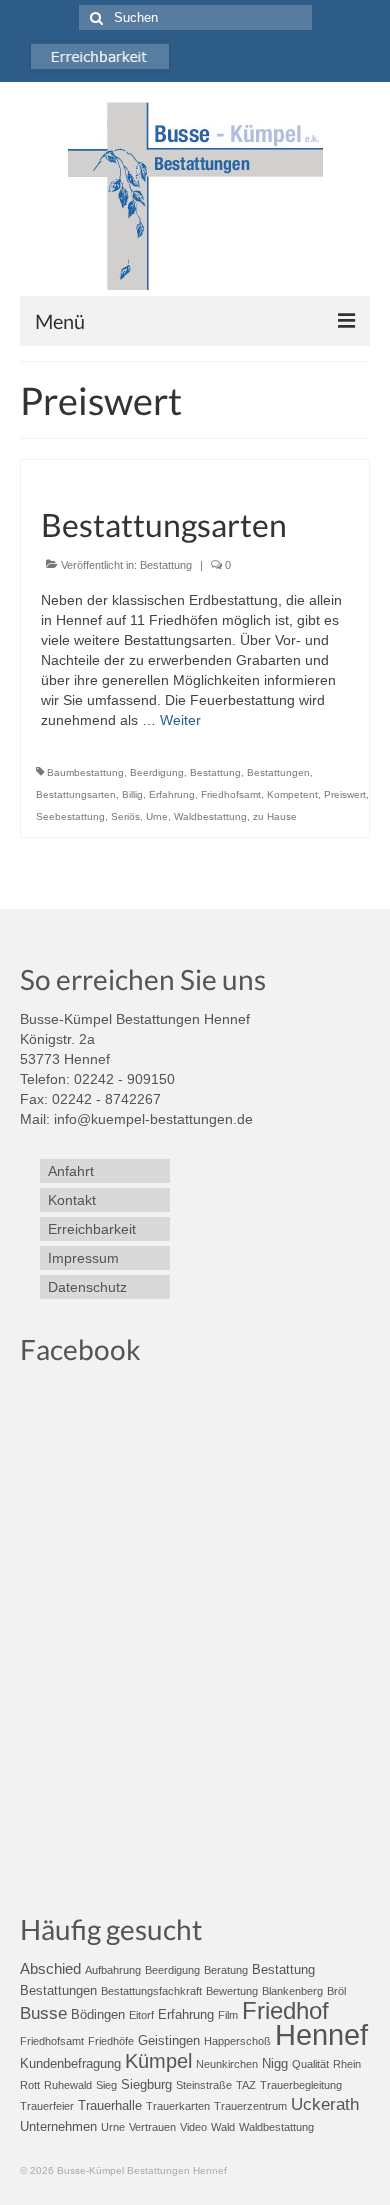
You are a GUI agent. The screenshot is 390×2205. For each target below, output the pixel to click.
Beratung (226, 1970)
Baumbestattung (85, 772)
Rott (30, 2085)
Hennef (321, 2034)
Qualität (310, 2064)
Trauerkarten (178, 2106)
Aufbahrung (113, 1970)
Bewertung (232, 1991)
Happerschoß (237, 2041)
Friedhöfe (111, 2041)
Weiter (180, 720)
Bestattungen (278, 772)
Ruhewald (68, 2085)
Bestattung (166, 565)
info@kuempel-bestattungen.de (153, 1119)
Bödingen (98, 2014)
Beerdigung (157, 772)
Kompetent (292, 794)
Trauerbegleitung (301, 2085)
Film (228, 2015)
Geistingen (169, 2040)
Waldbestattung (210, 816)
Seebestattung (70, 816)
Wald (223, 2127)
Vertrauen (152, 2127)
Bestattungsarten (76, 794)
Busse (43, 2013)
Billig (132, 794)
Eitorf (141, 2015)
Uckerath (325, 2104)
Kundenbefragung (70, 2063)
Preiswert (345, 794)
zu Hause (275, 816)
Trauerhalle (110, 2105)
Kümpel (158, 2061)
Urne (157, 816)
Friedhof (285, 2010)
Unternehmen (58, 2126)
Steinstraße (204, 2085)
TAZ (246, 2085)
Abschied (50, 1968)
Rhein (347, 2064)
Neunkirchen (227, 2064)
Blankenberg (292, 1991)
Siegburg (146, 2084)
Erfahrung (172, 794)
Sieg (106, 2085)
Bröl (336, 1991)
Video (193, 2127)
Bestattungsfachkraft (151, 1991)
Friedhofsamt (231, 794)
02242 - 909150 (124, 1079)
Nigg (275, 2063)
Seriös (125, 816)
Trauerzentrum (250, 2106)
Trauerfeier (47, 2106)
